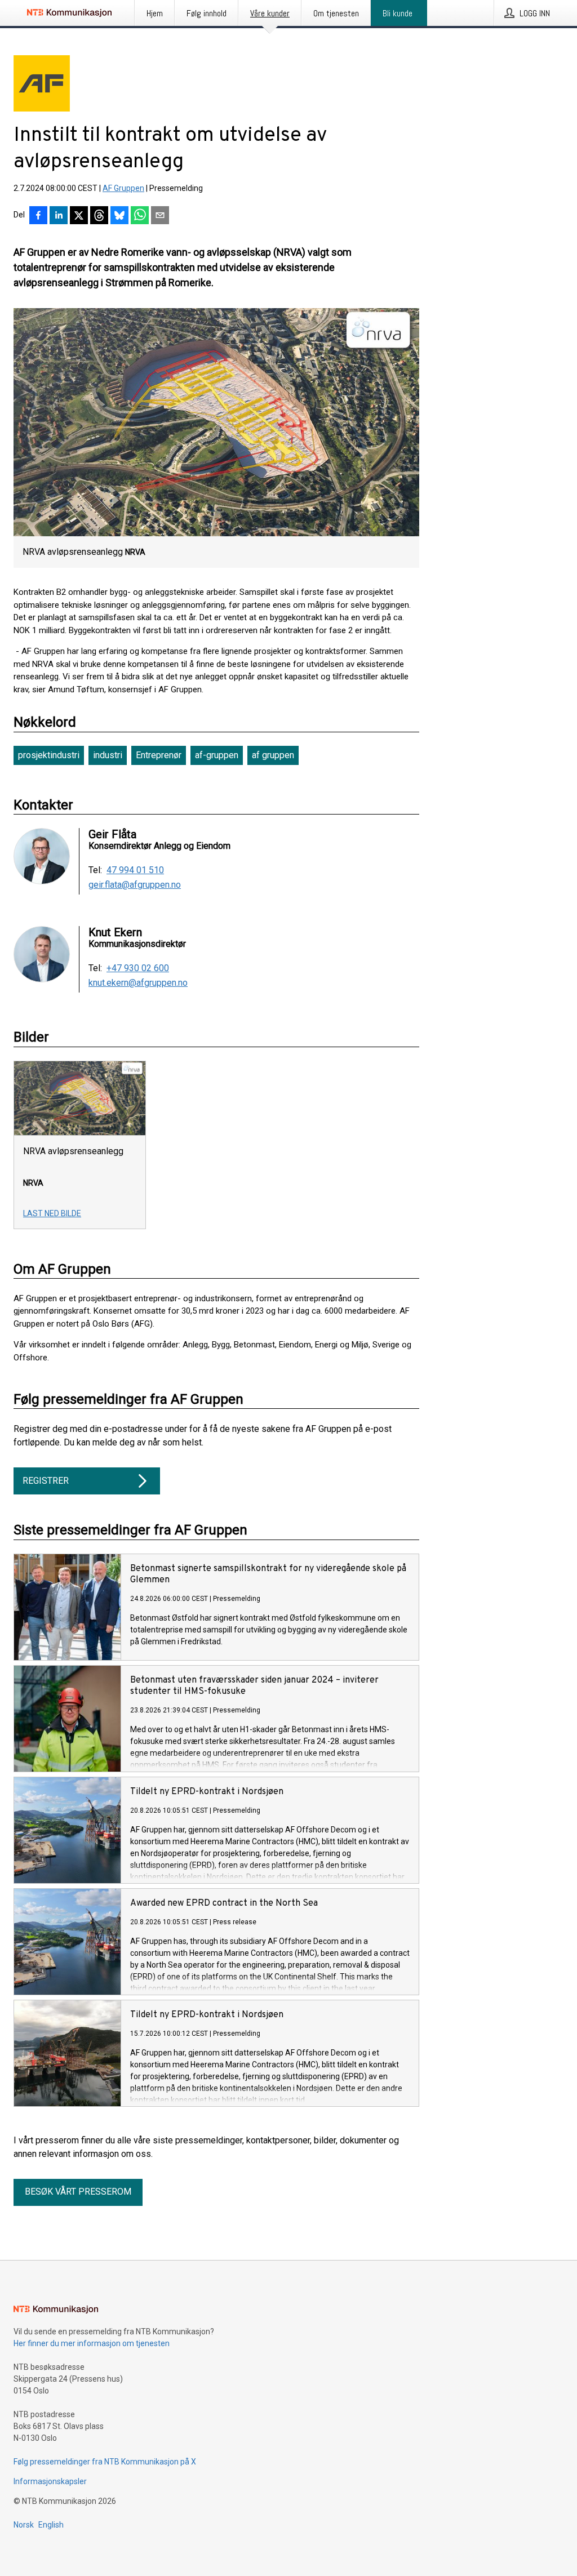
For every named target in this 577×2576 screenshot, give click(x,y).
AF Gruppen (123, 188)
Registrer (46, 1481)
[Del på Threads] (99, 216)
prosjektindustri (49, 755)
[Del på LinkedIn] (59, 216)
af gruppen (273, 755)
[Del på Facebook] (38, 216)
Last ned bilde (52, 1213)
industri (108, 755)
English (51, 2525)
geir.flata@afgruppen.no (135, 885)
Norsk (24, 2525)
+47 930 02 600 (138, 968)
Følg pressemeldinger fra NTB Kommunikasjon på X (105, 2462)
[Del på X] (79, 216)
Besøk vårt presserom (78, 2192)
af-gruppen (217, 755)
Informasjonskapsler (50, 2481)
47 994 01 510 (135, 870)
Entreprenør (159, 755)
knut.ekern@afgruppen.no (138, 983)
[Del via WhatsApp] (140, 216)
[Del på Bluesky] (119, 216)
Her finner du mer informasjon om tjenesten (92, 2343)
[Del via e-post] (160, 216)
